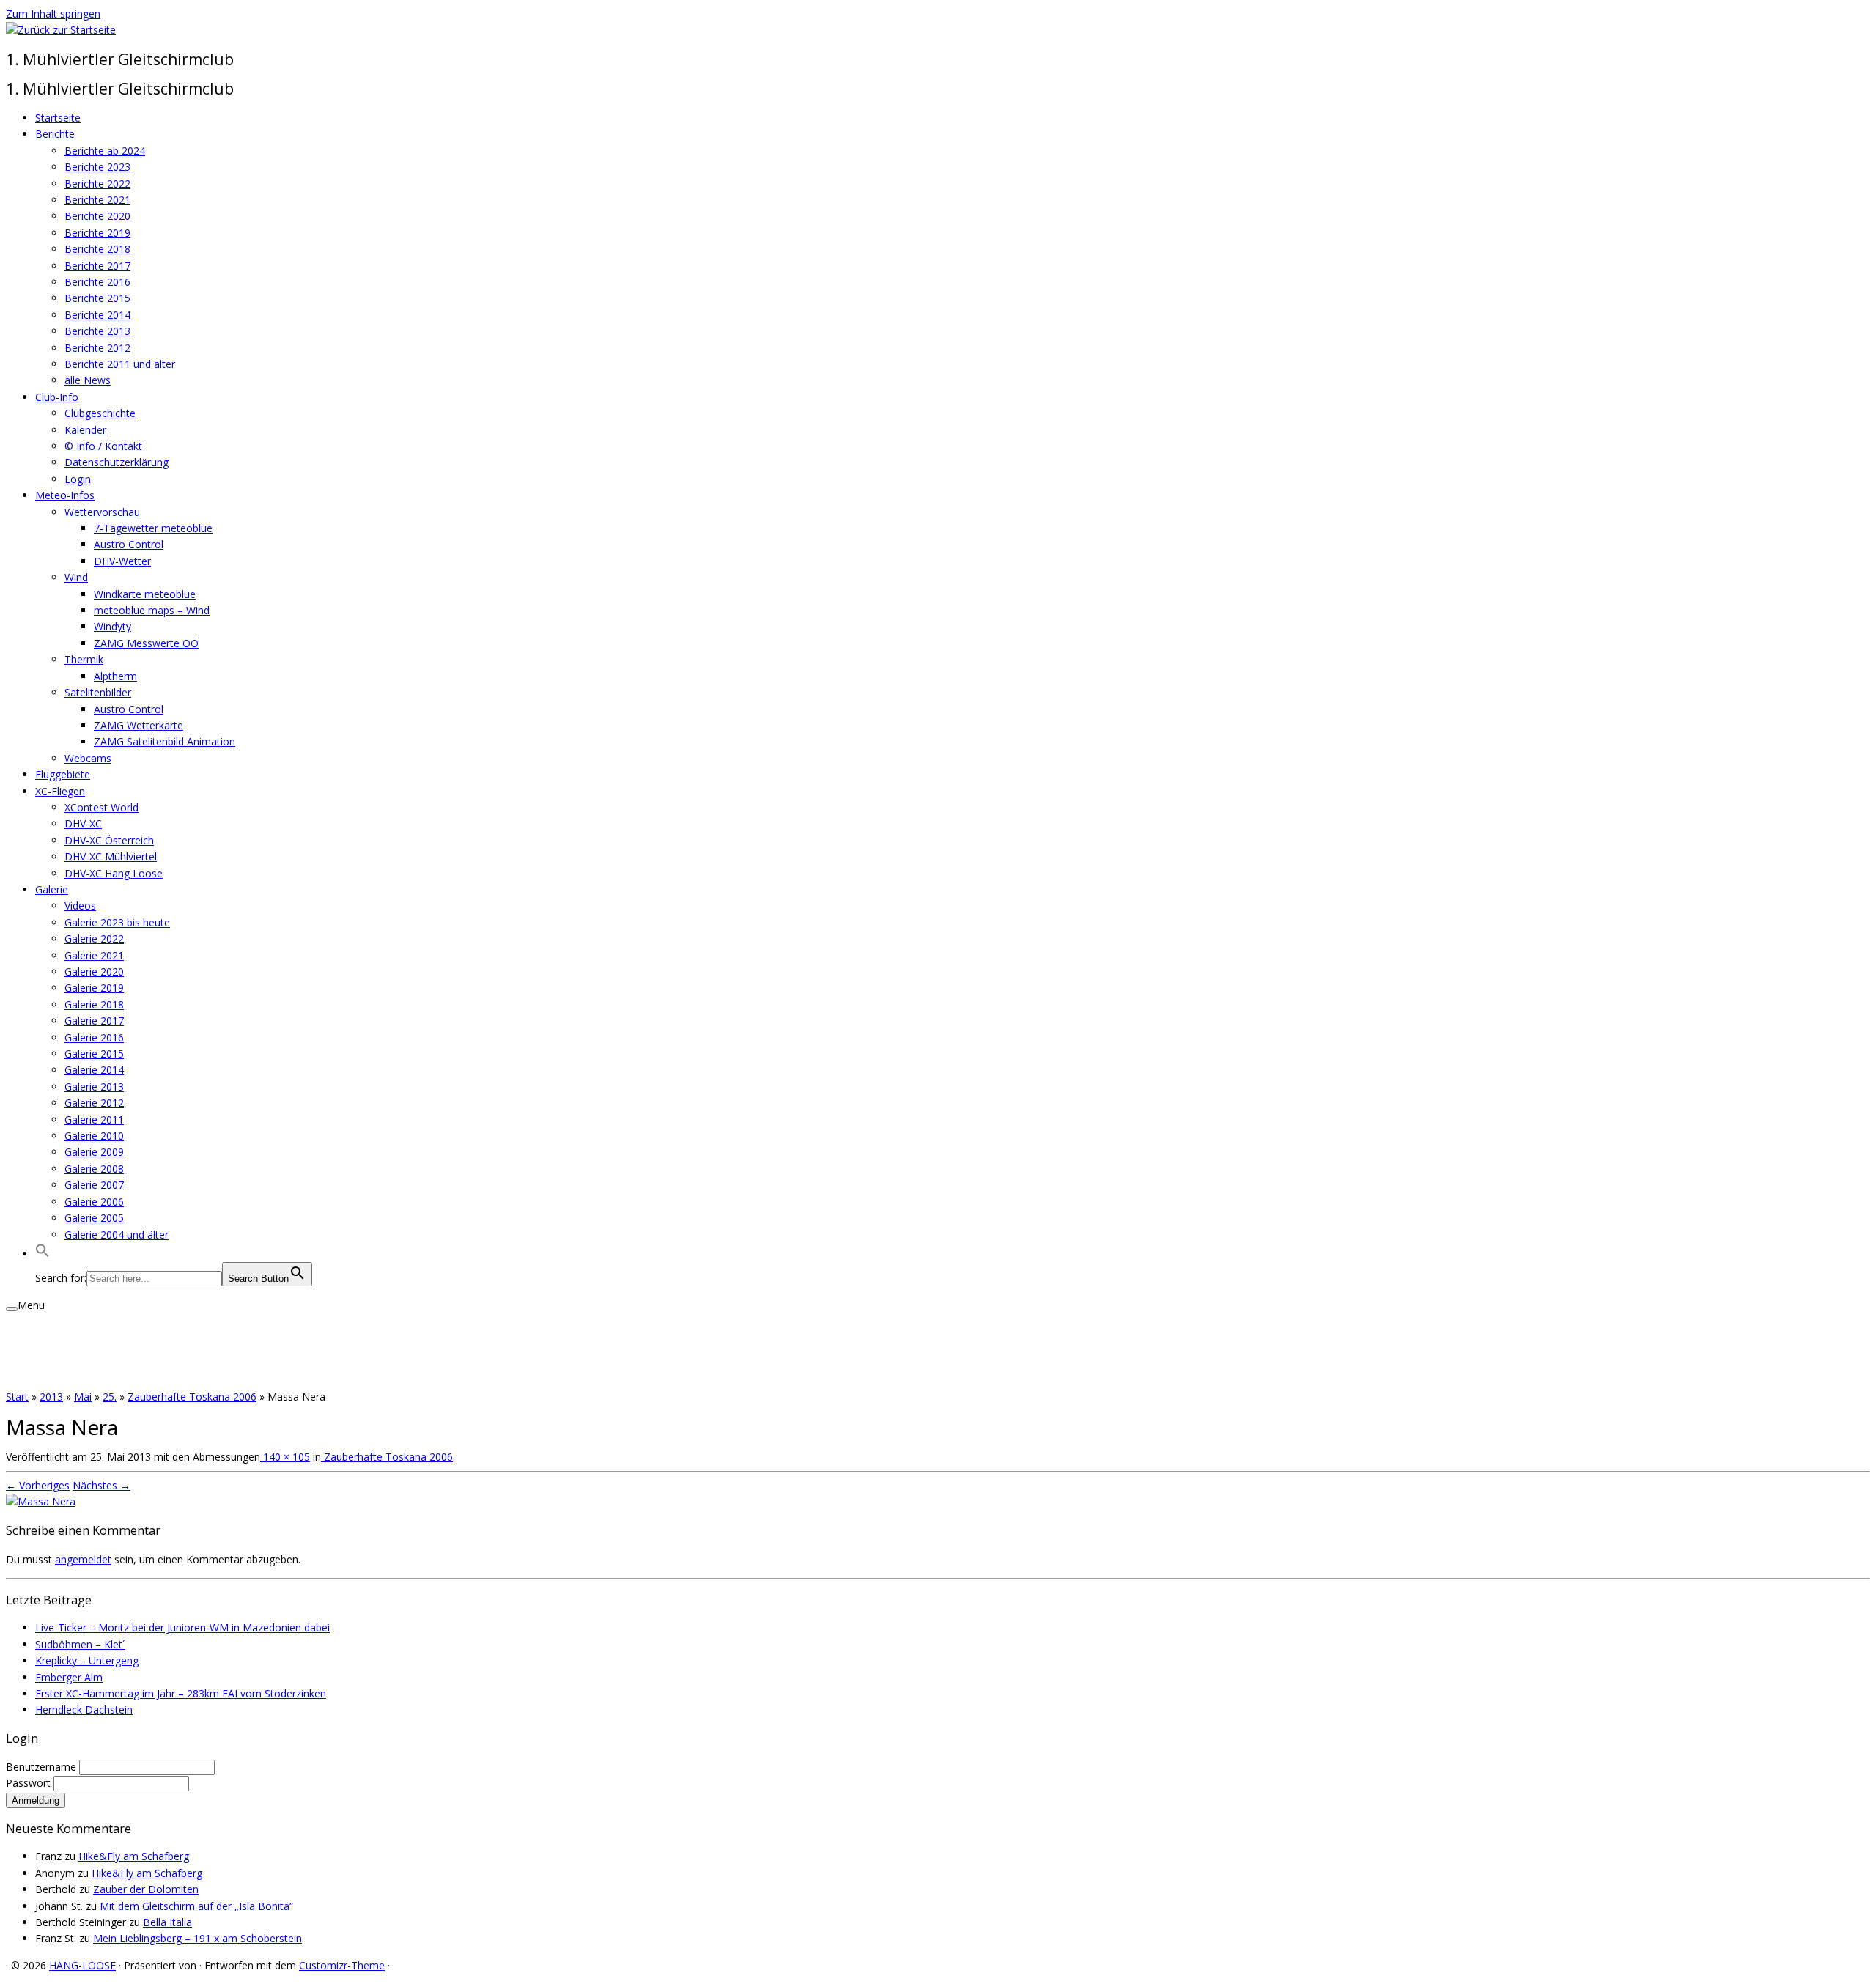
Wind (76, 577)
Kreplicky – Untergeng (87, 1660)
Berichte (55, 134)
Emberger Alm (69, 1677)
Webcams (88, 758)
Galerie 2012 (94, 1103)
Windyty (112, 626)
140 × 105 (285, 1457)
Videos (80, 906)
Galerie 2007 (94, 1185)
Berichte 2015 (97, 298)
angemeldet (83, 1559)
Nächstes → (101, 1485)
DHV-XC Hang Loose (114, 873)
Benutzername (43, 1767)
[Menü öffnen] (12, 1309)
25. (110, 1397)
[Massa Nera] (41, 1501)
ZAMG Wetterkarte (139, 725)
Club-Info (57, 397)
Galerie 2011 (94, 1120)
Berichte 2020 (97, 216)
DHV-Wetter (122, 561)
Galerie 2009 (94, 1152)
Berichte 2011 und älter (120, 364)
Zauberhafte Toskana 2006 (192, 1397)
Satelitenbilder (98, 692)
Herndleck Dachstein (84, 1710)
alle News (88, 380)
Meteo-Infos (65, 495)
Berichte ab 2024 (105, 151)
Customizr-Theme (342, 1965)
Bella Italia (167, 1922)
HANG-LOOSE (82, 1965)
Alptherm (115, 676)
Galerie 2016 (94, 1037)
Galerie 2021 (94, 955)
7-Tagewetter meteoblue (153, 528)
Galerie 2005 (94, 1218)
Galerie (52, 889)
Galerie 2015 (94, 1054)
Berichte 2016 (97, 282)
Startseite (58, 118)
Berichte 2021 (97, 200)
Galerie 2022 (94, 938)
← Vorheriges (38, 1485)
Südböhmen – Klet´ (80, 1644)
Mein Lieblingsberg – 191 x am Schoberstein (197, 1938)
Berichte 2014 (97, 315)
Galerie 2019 (94, 988)
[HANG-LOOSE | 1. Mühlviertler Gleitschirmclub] (61, 30)
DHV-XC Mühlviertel (111, 856)
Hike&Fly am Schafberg (134, 1856)
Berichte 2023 (97, 167)
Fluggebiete (63, 774)
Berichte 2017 (97, 266)
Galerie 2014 (94, 1070)
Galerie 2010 (94, 1136)
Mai (83, 1397)
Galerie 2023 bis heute (117, 922)
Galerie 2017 (94, 1021)
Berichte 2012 (97, 348)
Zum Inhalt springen (53, 14)
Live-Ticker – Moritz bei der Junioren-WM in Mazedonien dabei (182, 1627)
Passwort (30, 1783)
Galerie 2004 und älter (117, 1235)
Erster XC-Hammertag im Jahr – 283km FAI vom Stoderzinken (181, 1693)
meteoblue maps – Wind (152, 610)
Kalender (85, 430)
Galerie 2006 (94, 1202)
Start (17, 1397)
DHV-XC (83, 823)
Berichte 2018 (97, 249)
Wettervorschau (102, 512)
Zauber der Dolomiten (146, 1889)
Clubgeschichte (100, 413)
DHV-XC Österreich (109, 840)
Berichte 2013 (97, 331)
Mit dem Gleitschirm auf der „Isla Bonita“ (196, 1906)
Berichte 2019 (97, 233)
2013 (51, 1397)
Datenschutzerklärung (117, 462)
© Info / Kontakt (103, 446)
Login (78, 479)
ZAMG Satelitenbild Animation (165, 741)
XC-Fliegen (60, 791)
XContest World (101, 807)
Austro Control (129, 544)
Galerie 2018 (94, 1004)
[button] (43, 1254)
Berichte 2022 (97, 184)
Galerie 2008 (94, 1169)
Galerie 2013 (94, 1087)
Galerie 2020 (94, 971)
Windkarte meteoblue (145, 594)
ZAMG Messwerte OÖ (146, 643)
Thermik (84, 659)
